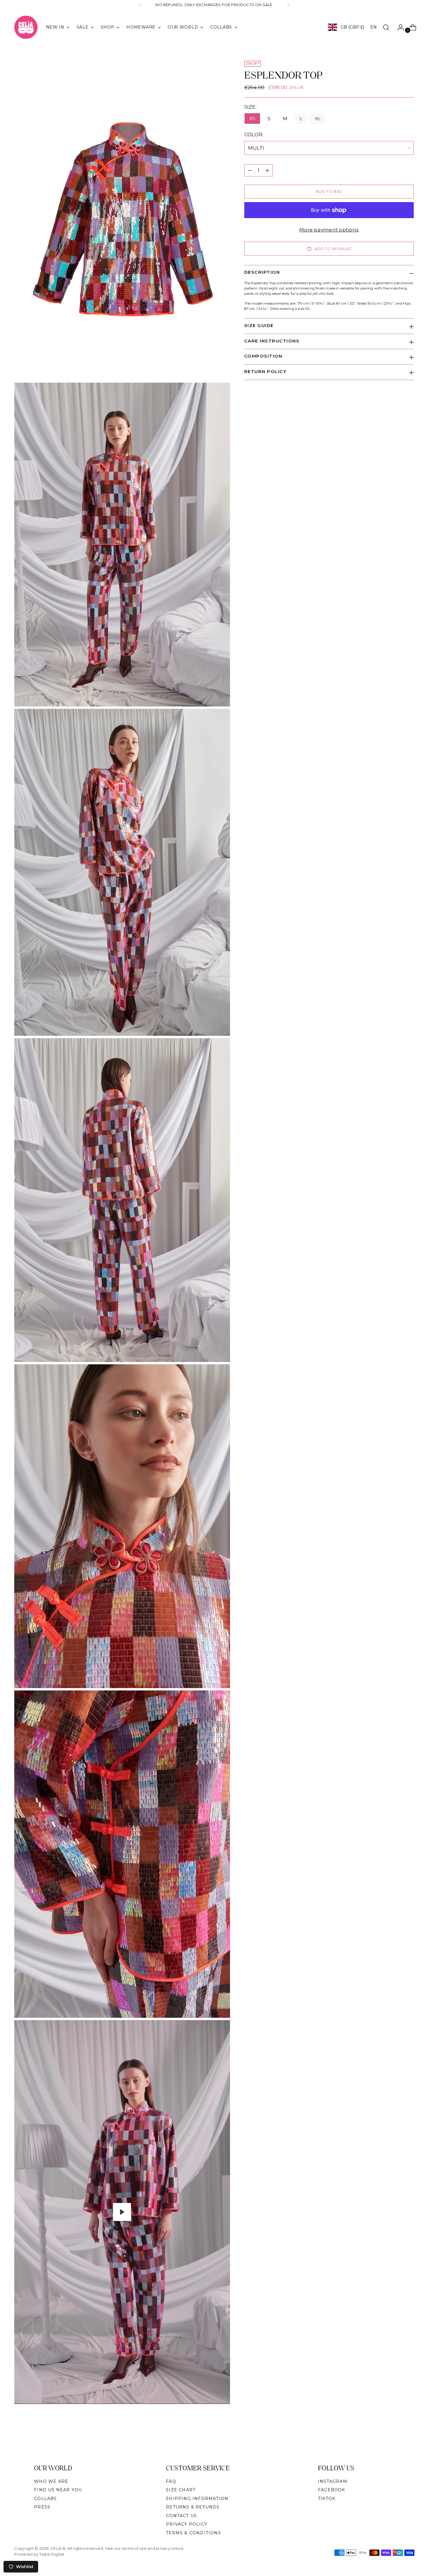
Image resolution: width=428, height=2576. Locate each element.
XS (252, 119)
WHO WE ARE (51, 2481)
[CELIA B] (26, 27)
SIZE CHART (181, 2490)
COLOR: (263, 135)
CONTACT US (181, 2516)
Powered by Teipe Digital (39, 2554)
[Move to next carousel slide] (409, 2438)
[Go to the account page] (398, 27)
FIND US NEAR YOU (58, 2490)
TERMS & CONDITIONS (193, 2533)
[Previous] (140, 5)
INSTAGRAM (333, 2481)
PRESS (42, 2507)
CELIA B (58, 2548)
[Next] (288, 5)
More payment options (329, 230)
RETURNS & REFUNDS (193, 2507)
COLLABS (45, 2499)
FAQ (171, 2481)
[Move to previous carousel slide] (396, 2438)
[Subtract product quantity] (250, 170)
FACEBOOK (332, 2490)
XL (318, 119)
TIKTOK (327, 2499)
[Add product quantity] (267, 170)
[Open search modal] (386, 27)
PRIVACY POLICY (187, 2524)
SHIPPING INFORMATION (197, 2499)
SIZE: (254, 107)
